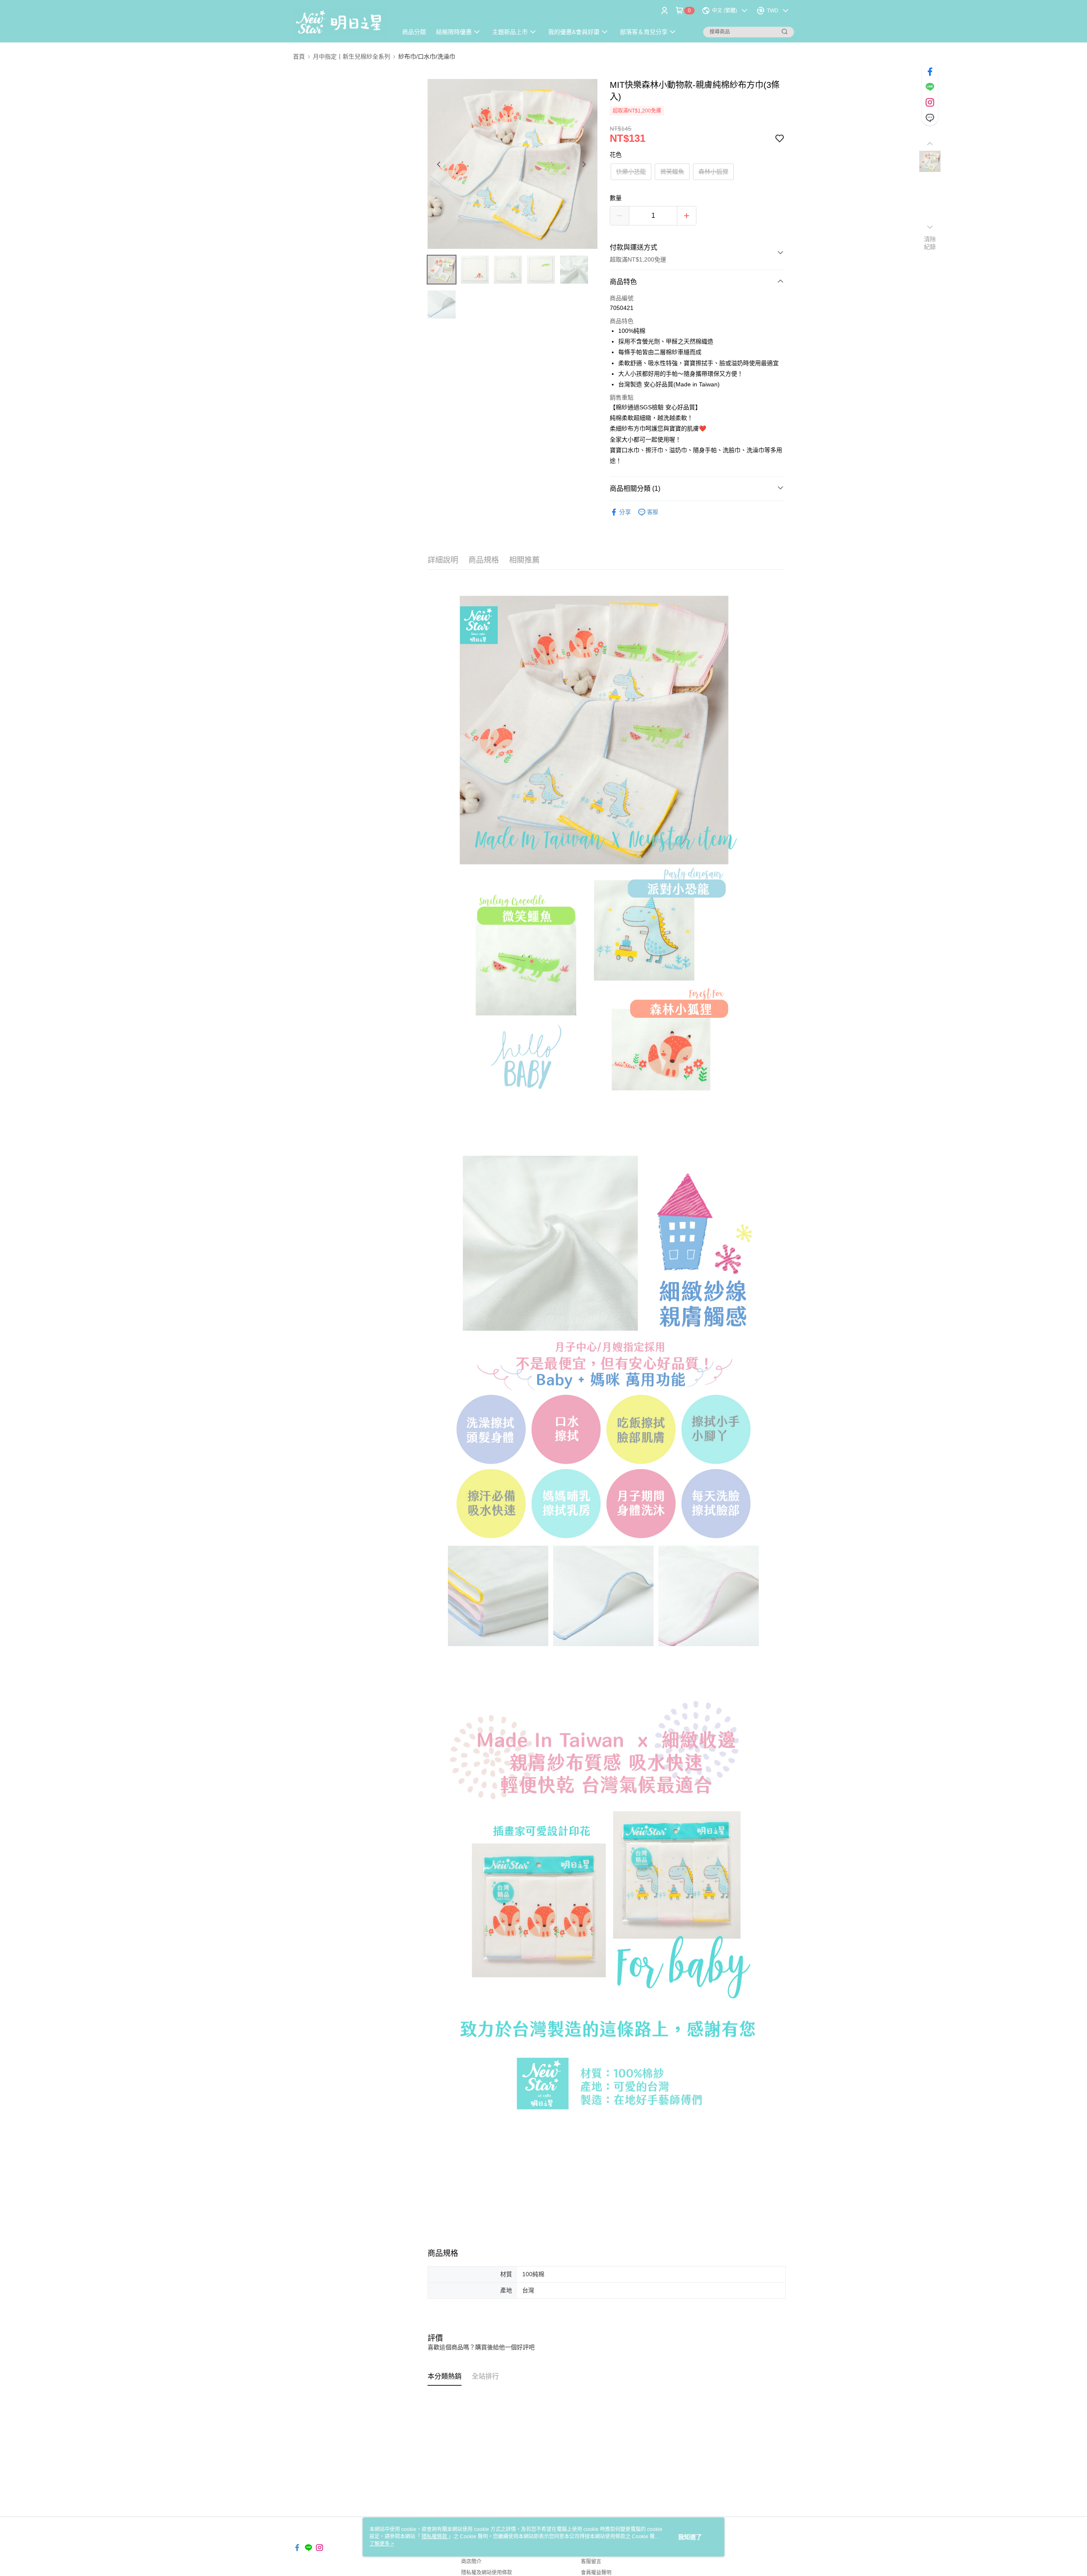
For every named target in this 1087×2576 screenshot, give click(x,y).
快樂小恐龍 (631, 172)
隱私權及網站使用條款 (487, 2573)
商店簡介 (471, 2562)
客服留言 (591, 2562)
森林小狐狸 (713, 172)
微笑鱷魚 (672, 172)
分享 (625, 512)
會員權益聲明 (596, 2573)
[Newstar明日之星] (340, 22)
